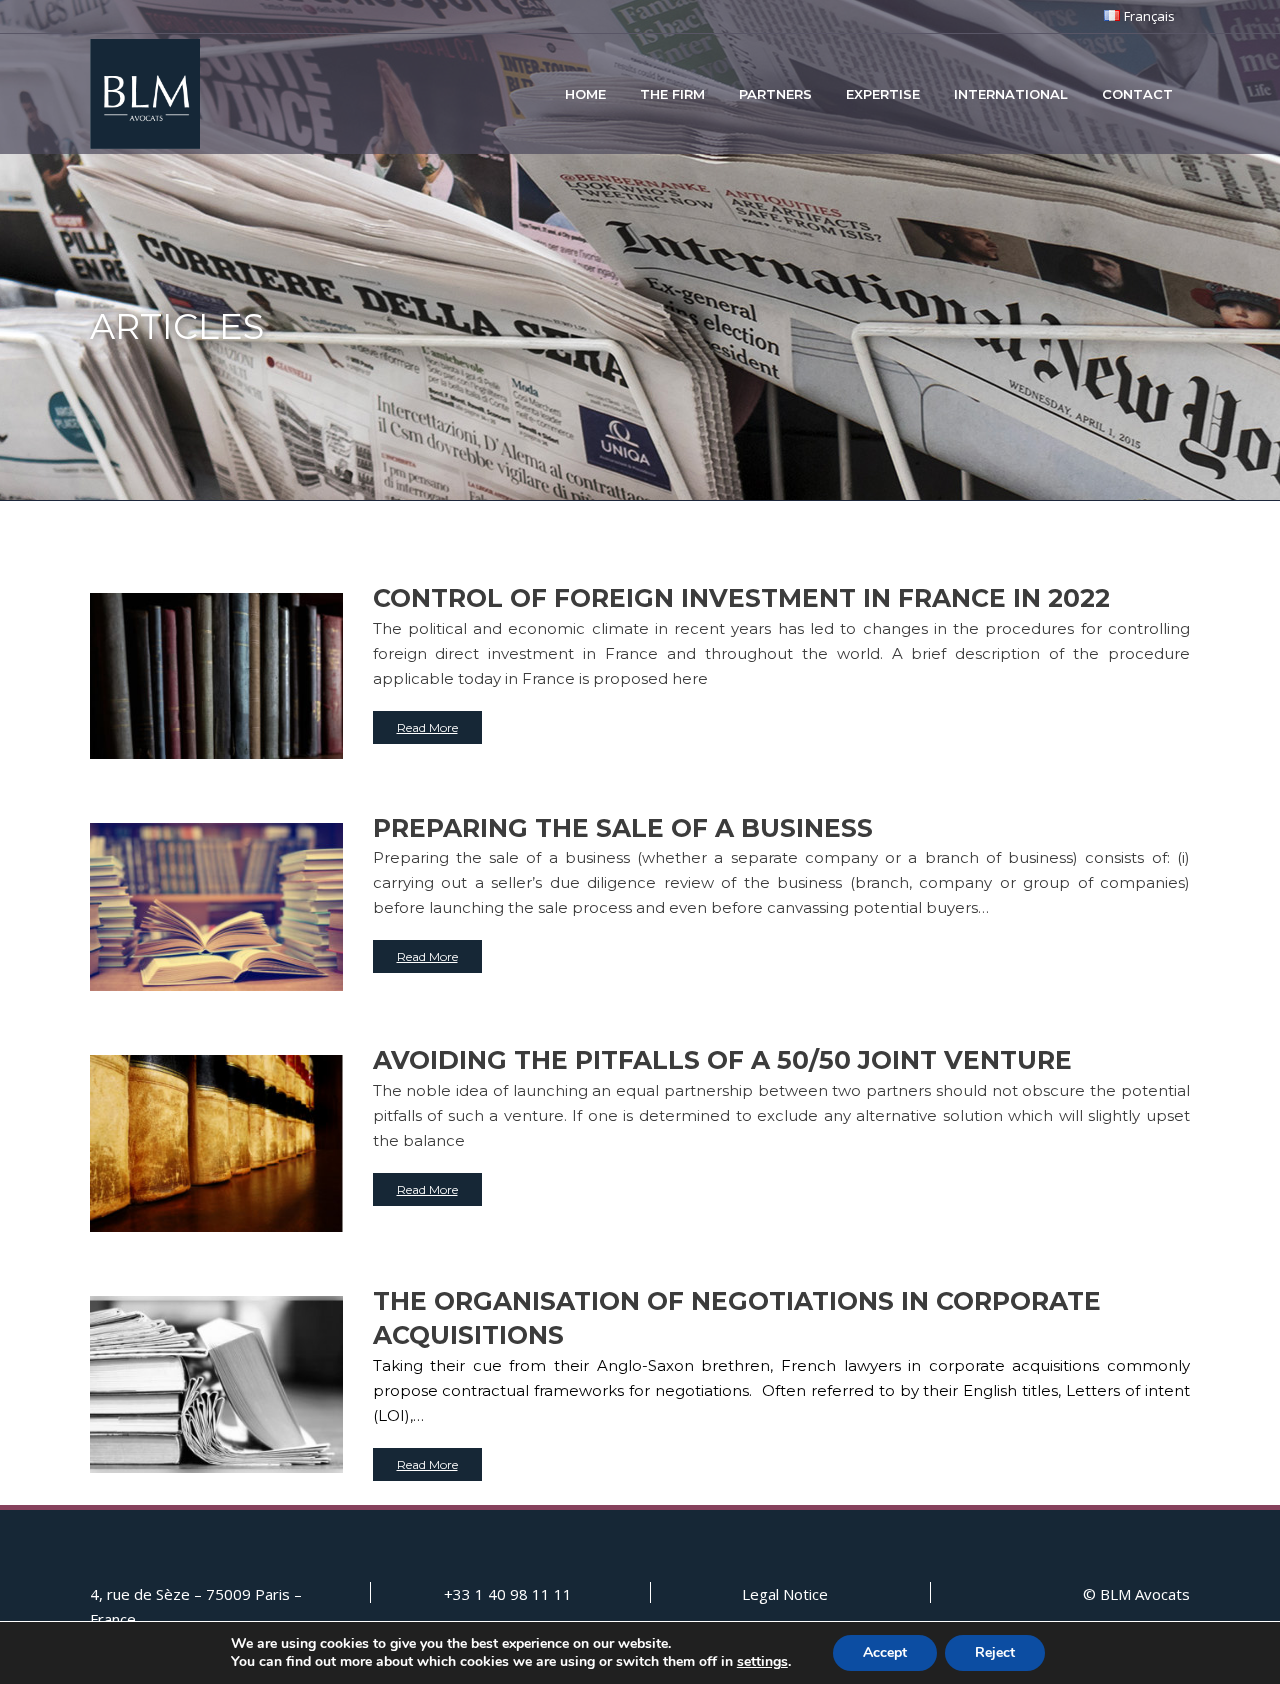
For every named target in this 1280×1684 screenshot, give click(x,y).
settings (762, 1662)
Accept (885, 1652)
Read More (427, 727)
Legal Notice (785, 1594)
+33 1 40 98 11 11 (508, 1594)
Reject (995, 1652)
